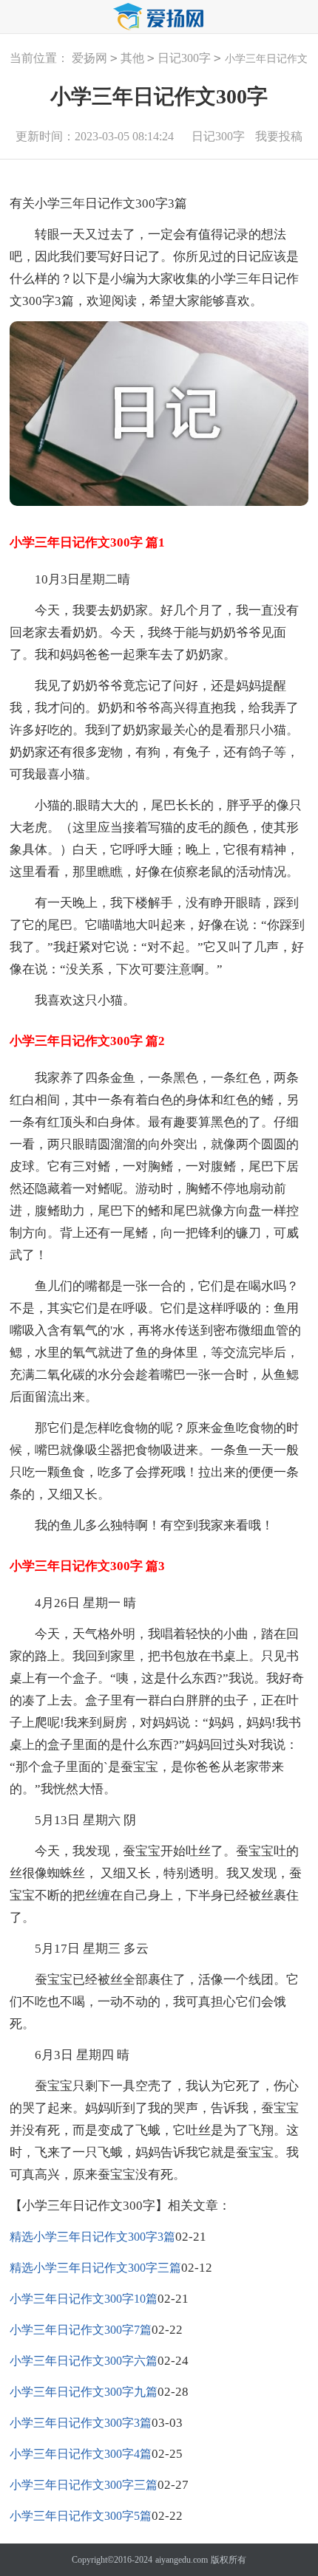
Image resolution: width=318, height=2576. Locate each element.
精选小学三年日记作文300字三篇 (95, 2268)
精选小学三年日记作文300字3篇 (92, 2237)
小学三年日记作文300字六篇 (84, 2361)
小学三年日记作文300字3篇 (81, 2423)
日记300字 (184, 58)
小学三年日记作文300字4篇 (81, 2454)
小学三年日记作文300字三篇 (84, 2485)
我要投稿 (279, 136)
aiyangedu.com (182, 2560)
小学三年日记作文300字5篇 (81, 2516)
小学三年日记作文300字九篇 (84, 2392)
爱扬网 (89, 58)
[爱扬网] (159, 17)
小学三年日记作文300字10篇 (84, 2299)
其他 (132, 58)
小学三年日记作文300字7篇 (81, 2330)
